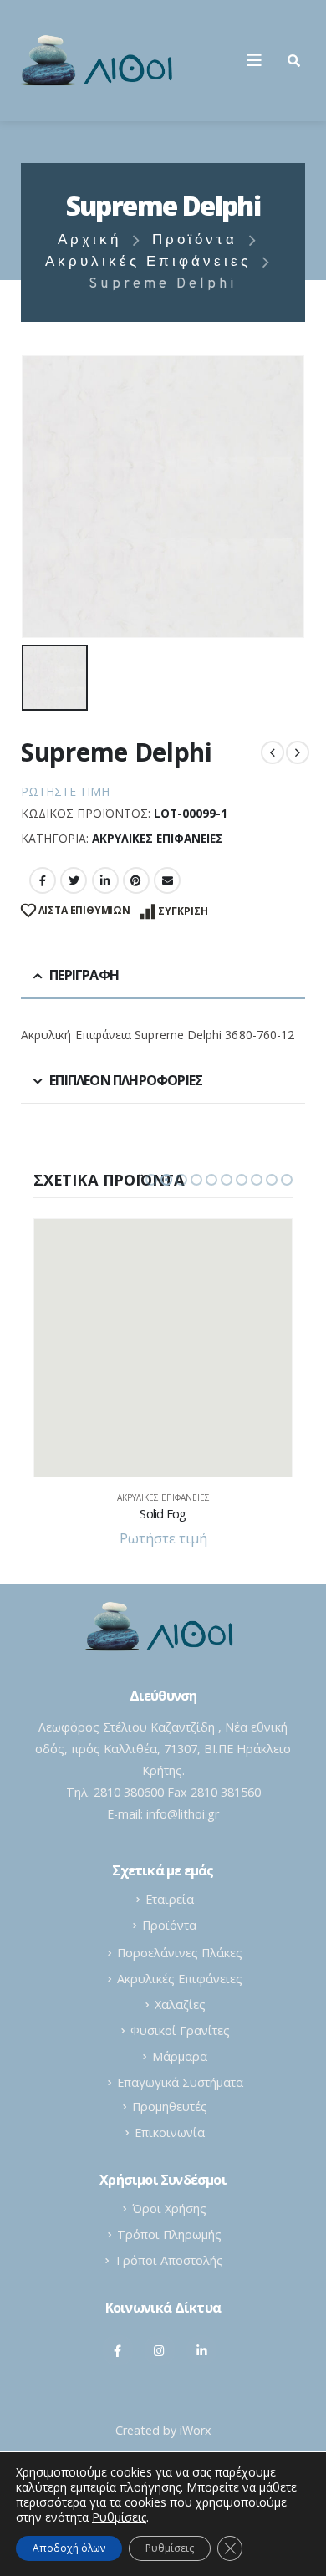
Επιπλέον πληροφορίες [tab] (126, 1080)
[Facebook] (118, 2350)
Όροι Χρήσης (169, 2209)
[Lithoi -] (100, 61)
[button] (151, 1180)
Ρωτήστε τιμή (65, 791)
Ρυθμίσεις (170, 2548)
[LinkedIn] (201, 2350)
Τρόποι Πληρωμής (169, 2234)
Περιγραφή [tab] (84, 975)
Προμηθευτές (170, 2107)
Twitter (74, 880)
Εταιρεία (170, 1899)
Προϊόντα (169, 1925)
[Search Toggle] (294, 60)
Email (167, 880)
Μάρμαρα (180, 2056)
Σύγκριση (183, 911)
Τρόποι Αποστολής (169, 2260)
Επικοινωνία (170, 2132)
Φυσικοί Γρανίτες (180, 2030)
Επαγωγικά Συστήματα (180, 2082)
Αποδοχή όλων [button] (69, 2548)
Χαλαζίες (180, 2005)
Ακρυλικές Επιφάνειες (158, 838)
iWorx (196, 2430)
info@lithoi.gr (183, 1814)
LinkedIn (105, 880)
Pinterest (136, 880)
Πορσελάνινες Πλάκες (180, 1953)
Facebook (43, 880)
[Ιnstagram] (160, 2350)
